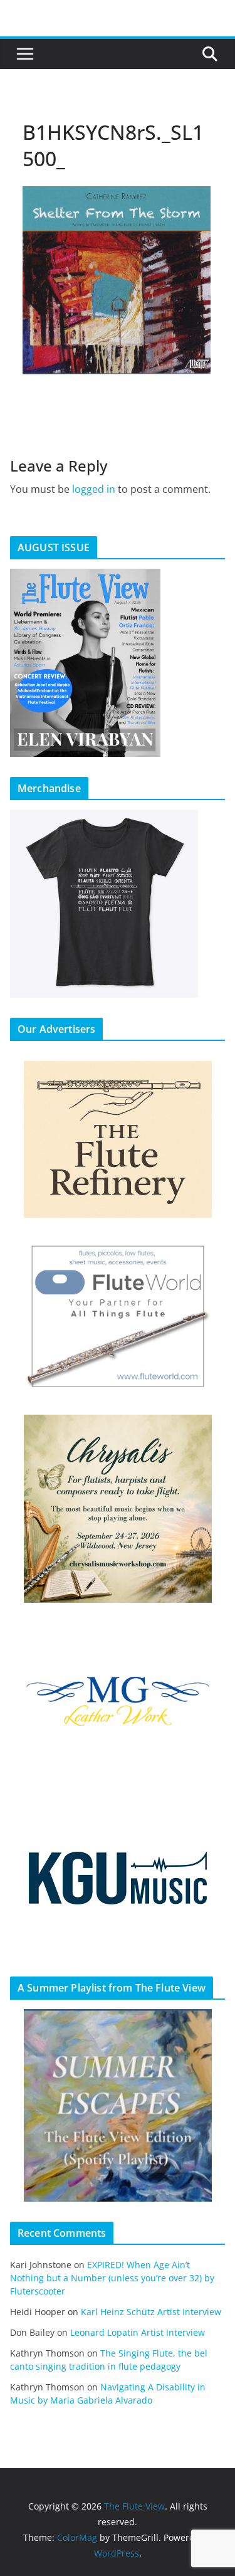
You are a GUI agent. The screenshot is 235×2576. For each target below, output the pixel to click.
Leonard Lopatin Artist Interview (138, 2332)
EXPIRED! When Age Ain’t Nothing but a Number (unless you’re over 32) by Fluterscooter (112, 2278)
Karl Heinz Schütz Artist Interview (151, 2312)
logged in (94, 489)
